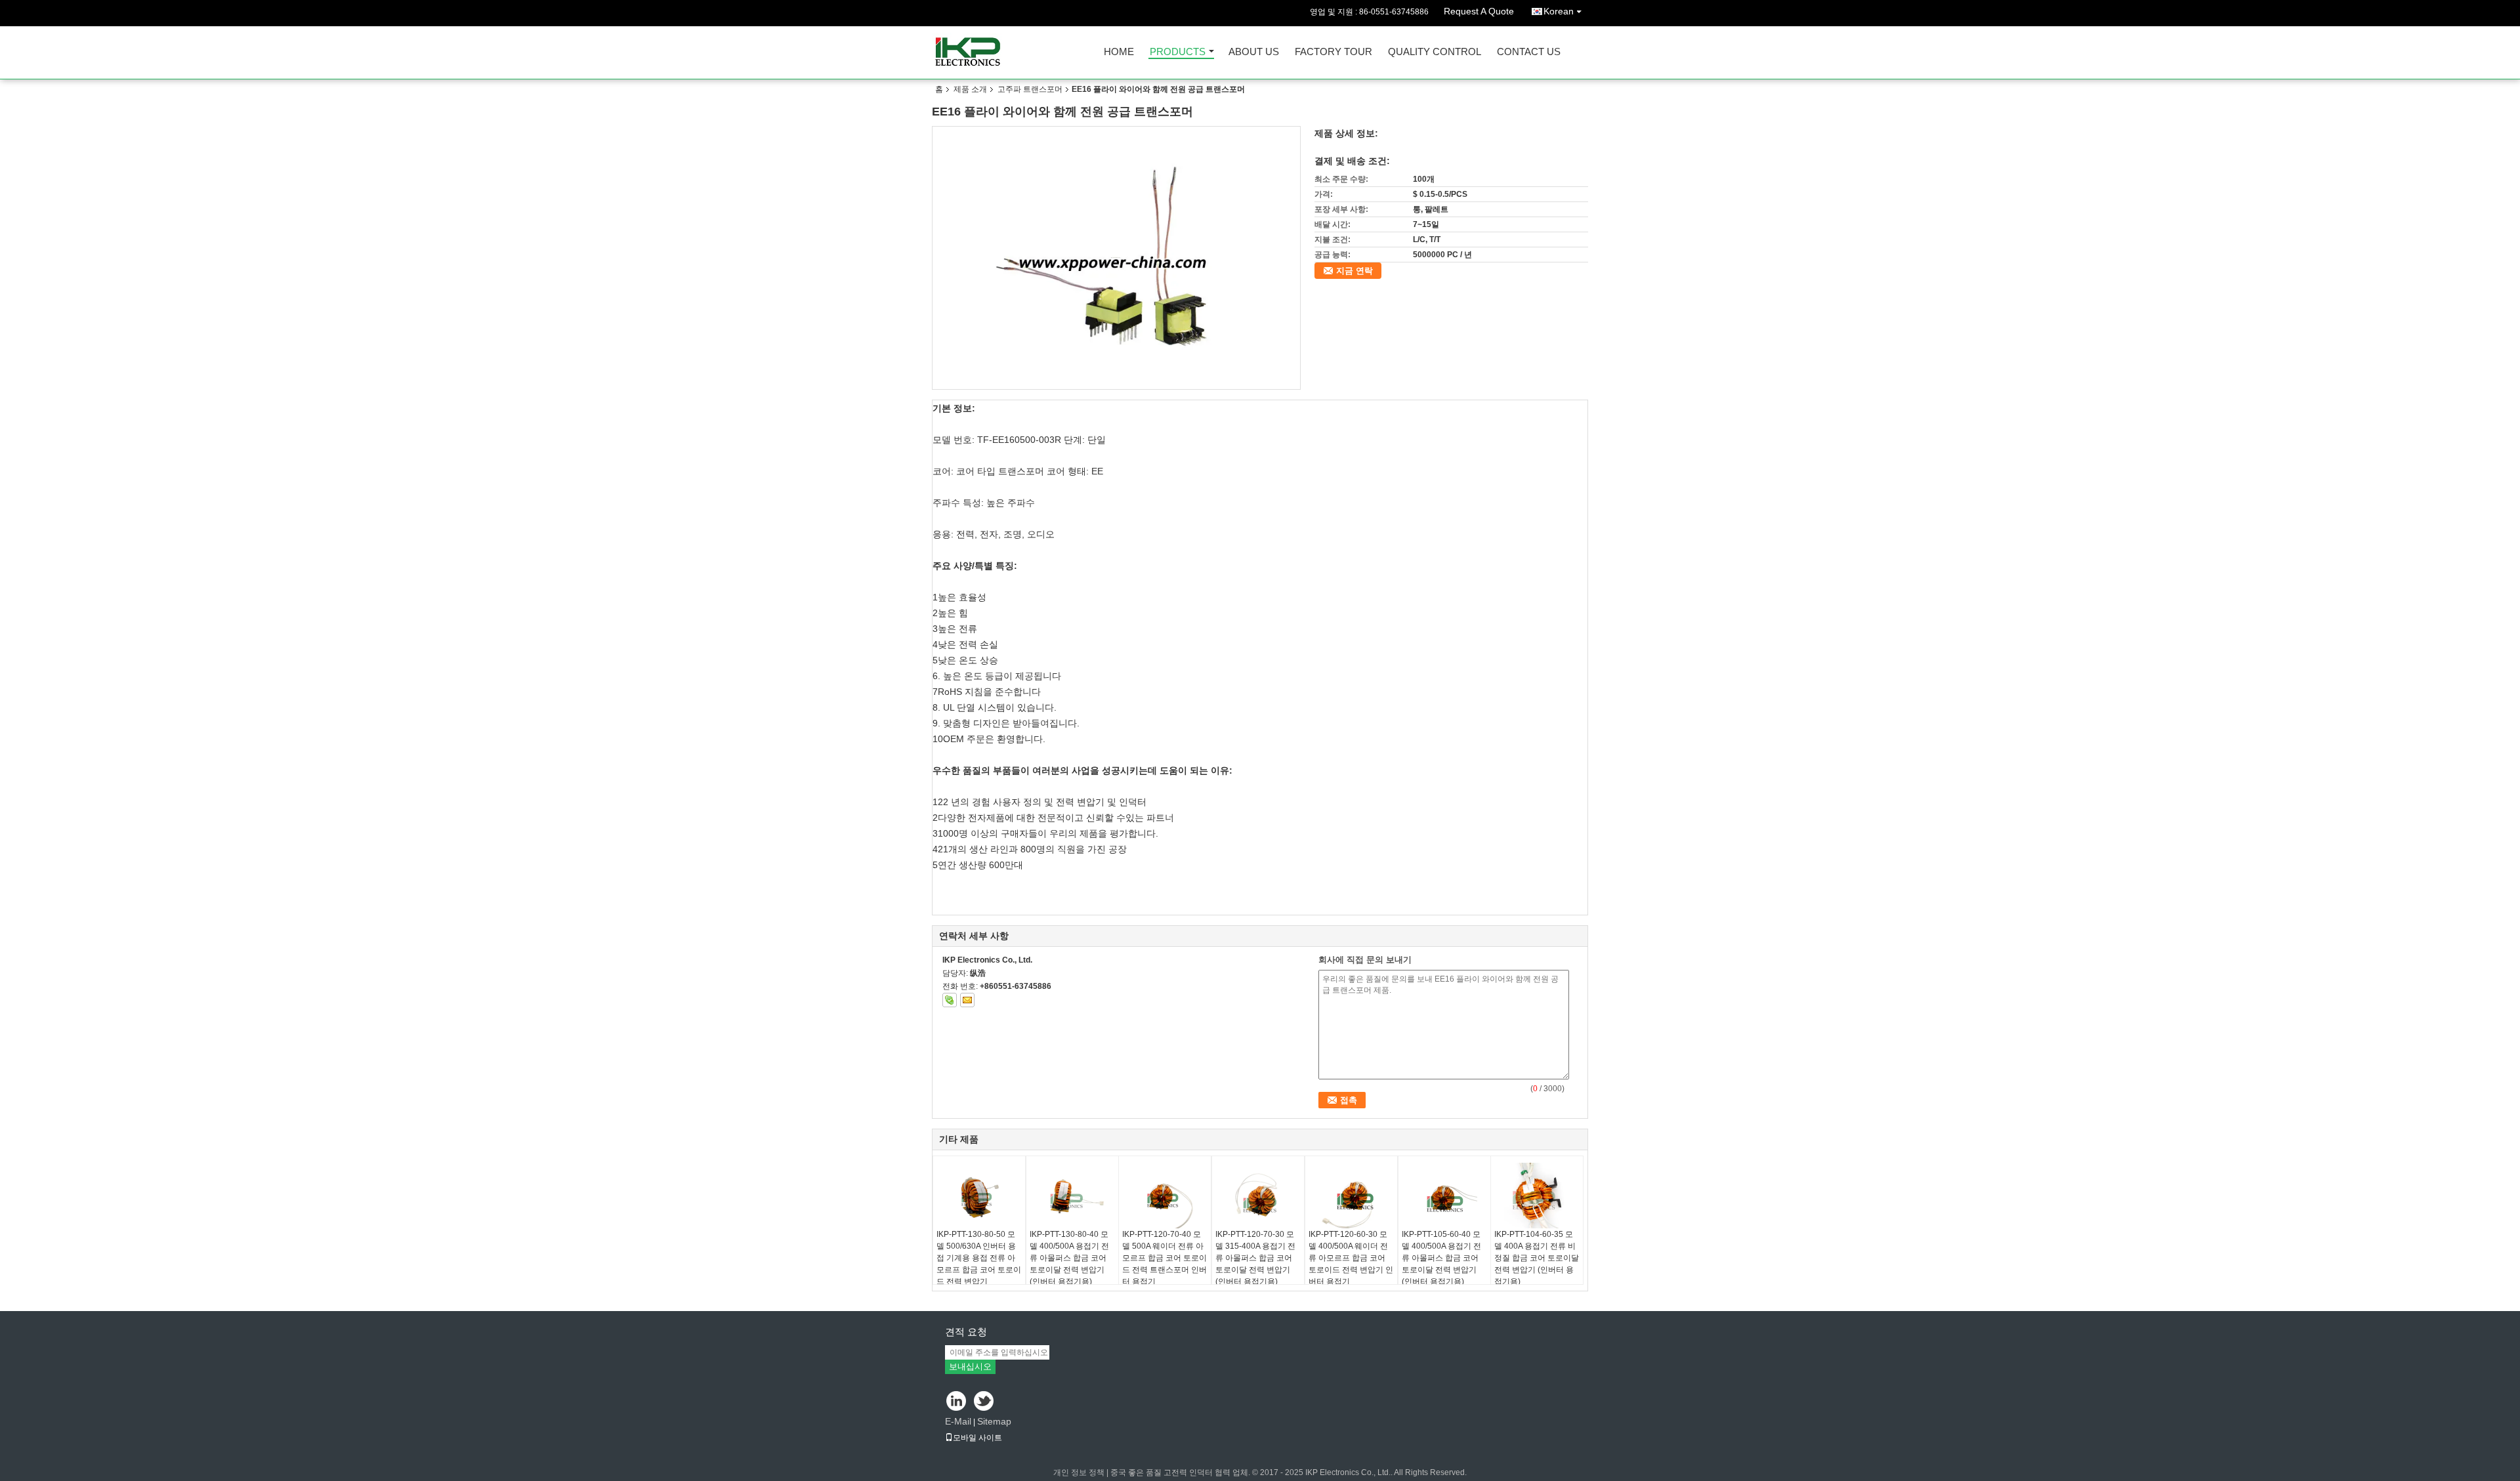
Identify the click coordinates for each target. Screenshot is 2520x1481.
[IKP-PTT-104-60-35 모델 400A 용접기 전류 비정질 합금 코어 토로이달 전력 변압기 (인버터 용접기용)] (1537, 1196)
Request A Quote (1479, 11)
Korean (1559, 11)
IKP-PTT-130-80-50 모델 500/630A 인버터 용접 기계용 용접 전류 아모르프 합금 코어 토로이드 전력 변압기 (979, 1258)
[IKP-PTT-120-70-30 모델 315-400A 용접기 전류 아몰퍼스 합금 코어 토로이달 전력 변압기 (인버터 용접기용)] (1258, 1196)
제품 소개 (970, 89)
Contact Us (1529, 52)
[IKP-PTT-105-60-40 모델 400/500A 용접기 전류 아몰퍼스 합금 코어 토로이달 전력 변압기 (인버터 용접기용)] (1444, 1196)
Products (1178, 52)
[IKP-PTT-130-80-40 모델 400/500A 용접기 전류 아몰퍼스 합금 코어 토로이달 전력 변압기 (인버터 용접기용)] (1072, 1196)
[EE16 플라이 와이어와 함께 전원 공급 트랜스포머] (1117, 258)
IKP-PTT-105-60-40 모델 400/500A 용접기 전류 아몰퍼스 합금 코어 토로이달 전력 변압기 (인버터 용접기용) (1441, 1258)
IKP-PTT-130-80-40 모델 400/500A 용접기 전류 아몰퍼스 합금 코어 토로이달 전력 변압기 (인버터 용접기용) (1069, 1258)
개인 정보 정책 (1079, 1472)
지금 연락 (1354, 271)
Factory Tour (1333, 52)
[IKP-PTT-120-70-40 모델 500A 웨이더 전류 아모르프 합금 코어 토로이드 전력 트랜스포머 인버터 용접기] (1165, 1196)
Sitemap (994, 1421)
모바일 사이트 (977, 1438)
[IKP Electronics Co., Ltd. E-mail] (967, 1000)
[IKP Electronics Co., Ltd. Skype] (950, 1000)
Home (1119, 52)
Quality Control (1435, 52)
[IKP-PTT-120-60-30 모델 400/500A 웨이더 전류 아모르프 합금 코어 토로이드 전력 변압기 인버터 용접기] (1351, 1196)
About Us (1254, 52)
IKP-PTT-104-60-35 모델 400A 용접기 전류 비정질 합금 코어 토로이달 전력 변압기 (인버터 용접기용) (1537, 1258)
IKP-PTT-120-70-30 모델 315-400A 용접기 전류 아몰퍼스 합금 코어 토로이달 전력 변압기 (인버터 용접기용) (1255, 1258)
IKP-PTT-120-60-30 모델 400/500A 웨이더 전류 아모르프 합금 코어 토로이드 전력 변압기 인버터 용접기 (1351, 1258)
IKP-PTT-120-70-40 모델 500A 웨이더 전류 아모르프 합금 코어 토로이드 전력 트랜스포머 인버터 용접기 (1165, 1258)
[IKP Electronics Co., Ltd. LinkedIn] (956, 1402)
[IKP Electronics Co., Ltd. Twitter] (985, 1402)
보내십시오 (970, 1366)
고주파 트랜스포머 (1030, 89)
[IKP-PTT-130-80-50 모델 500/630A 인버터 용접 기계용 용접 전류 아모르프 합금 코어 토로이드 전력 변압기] (979, 1196)
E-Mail (958, 1421)
